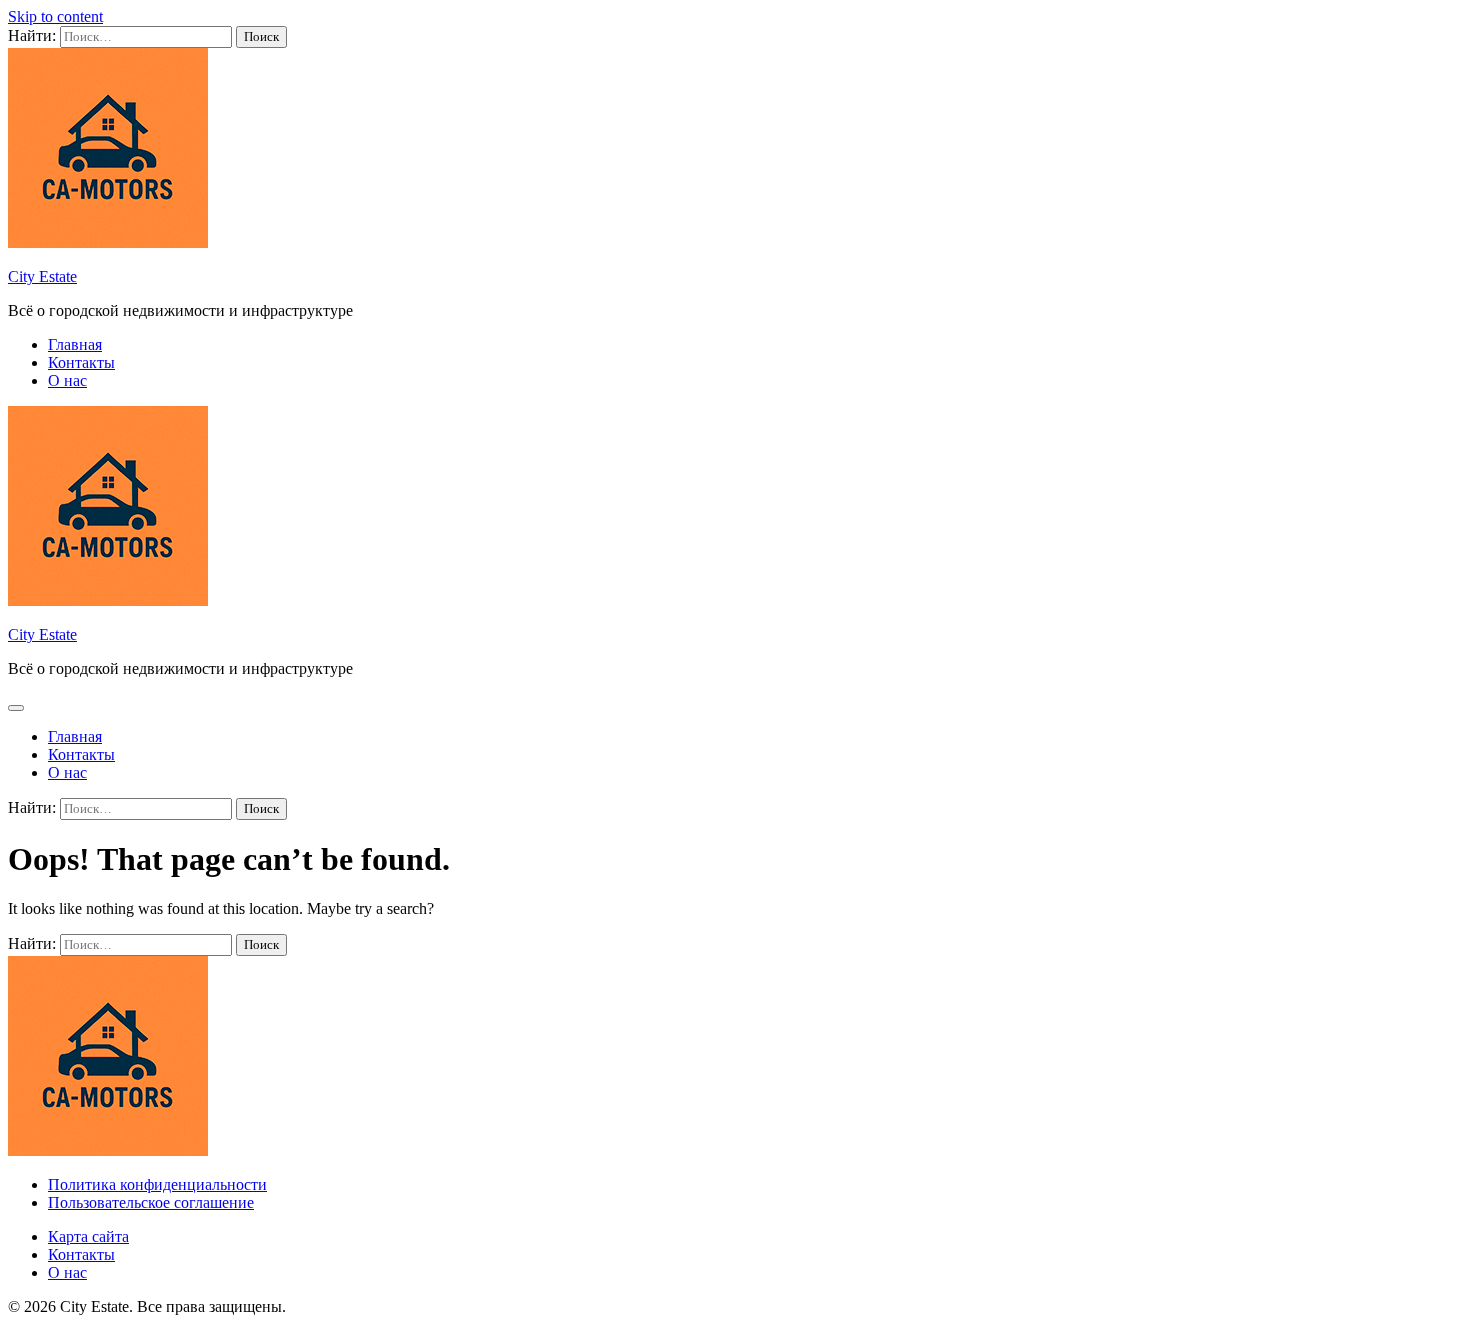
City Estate (42, 276)
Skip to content (55, 16)
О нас (67, 380)
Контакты (81, 362)
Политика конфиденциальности (157, 1184)
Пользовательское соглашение (151, 1202)
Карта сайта (88, 1236)
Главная (75, 344)
